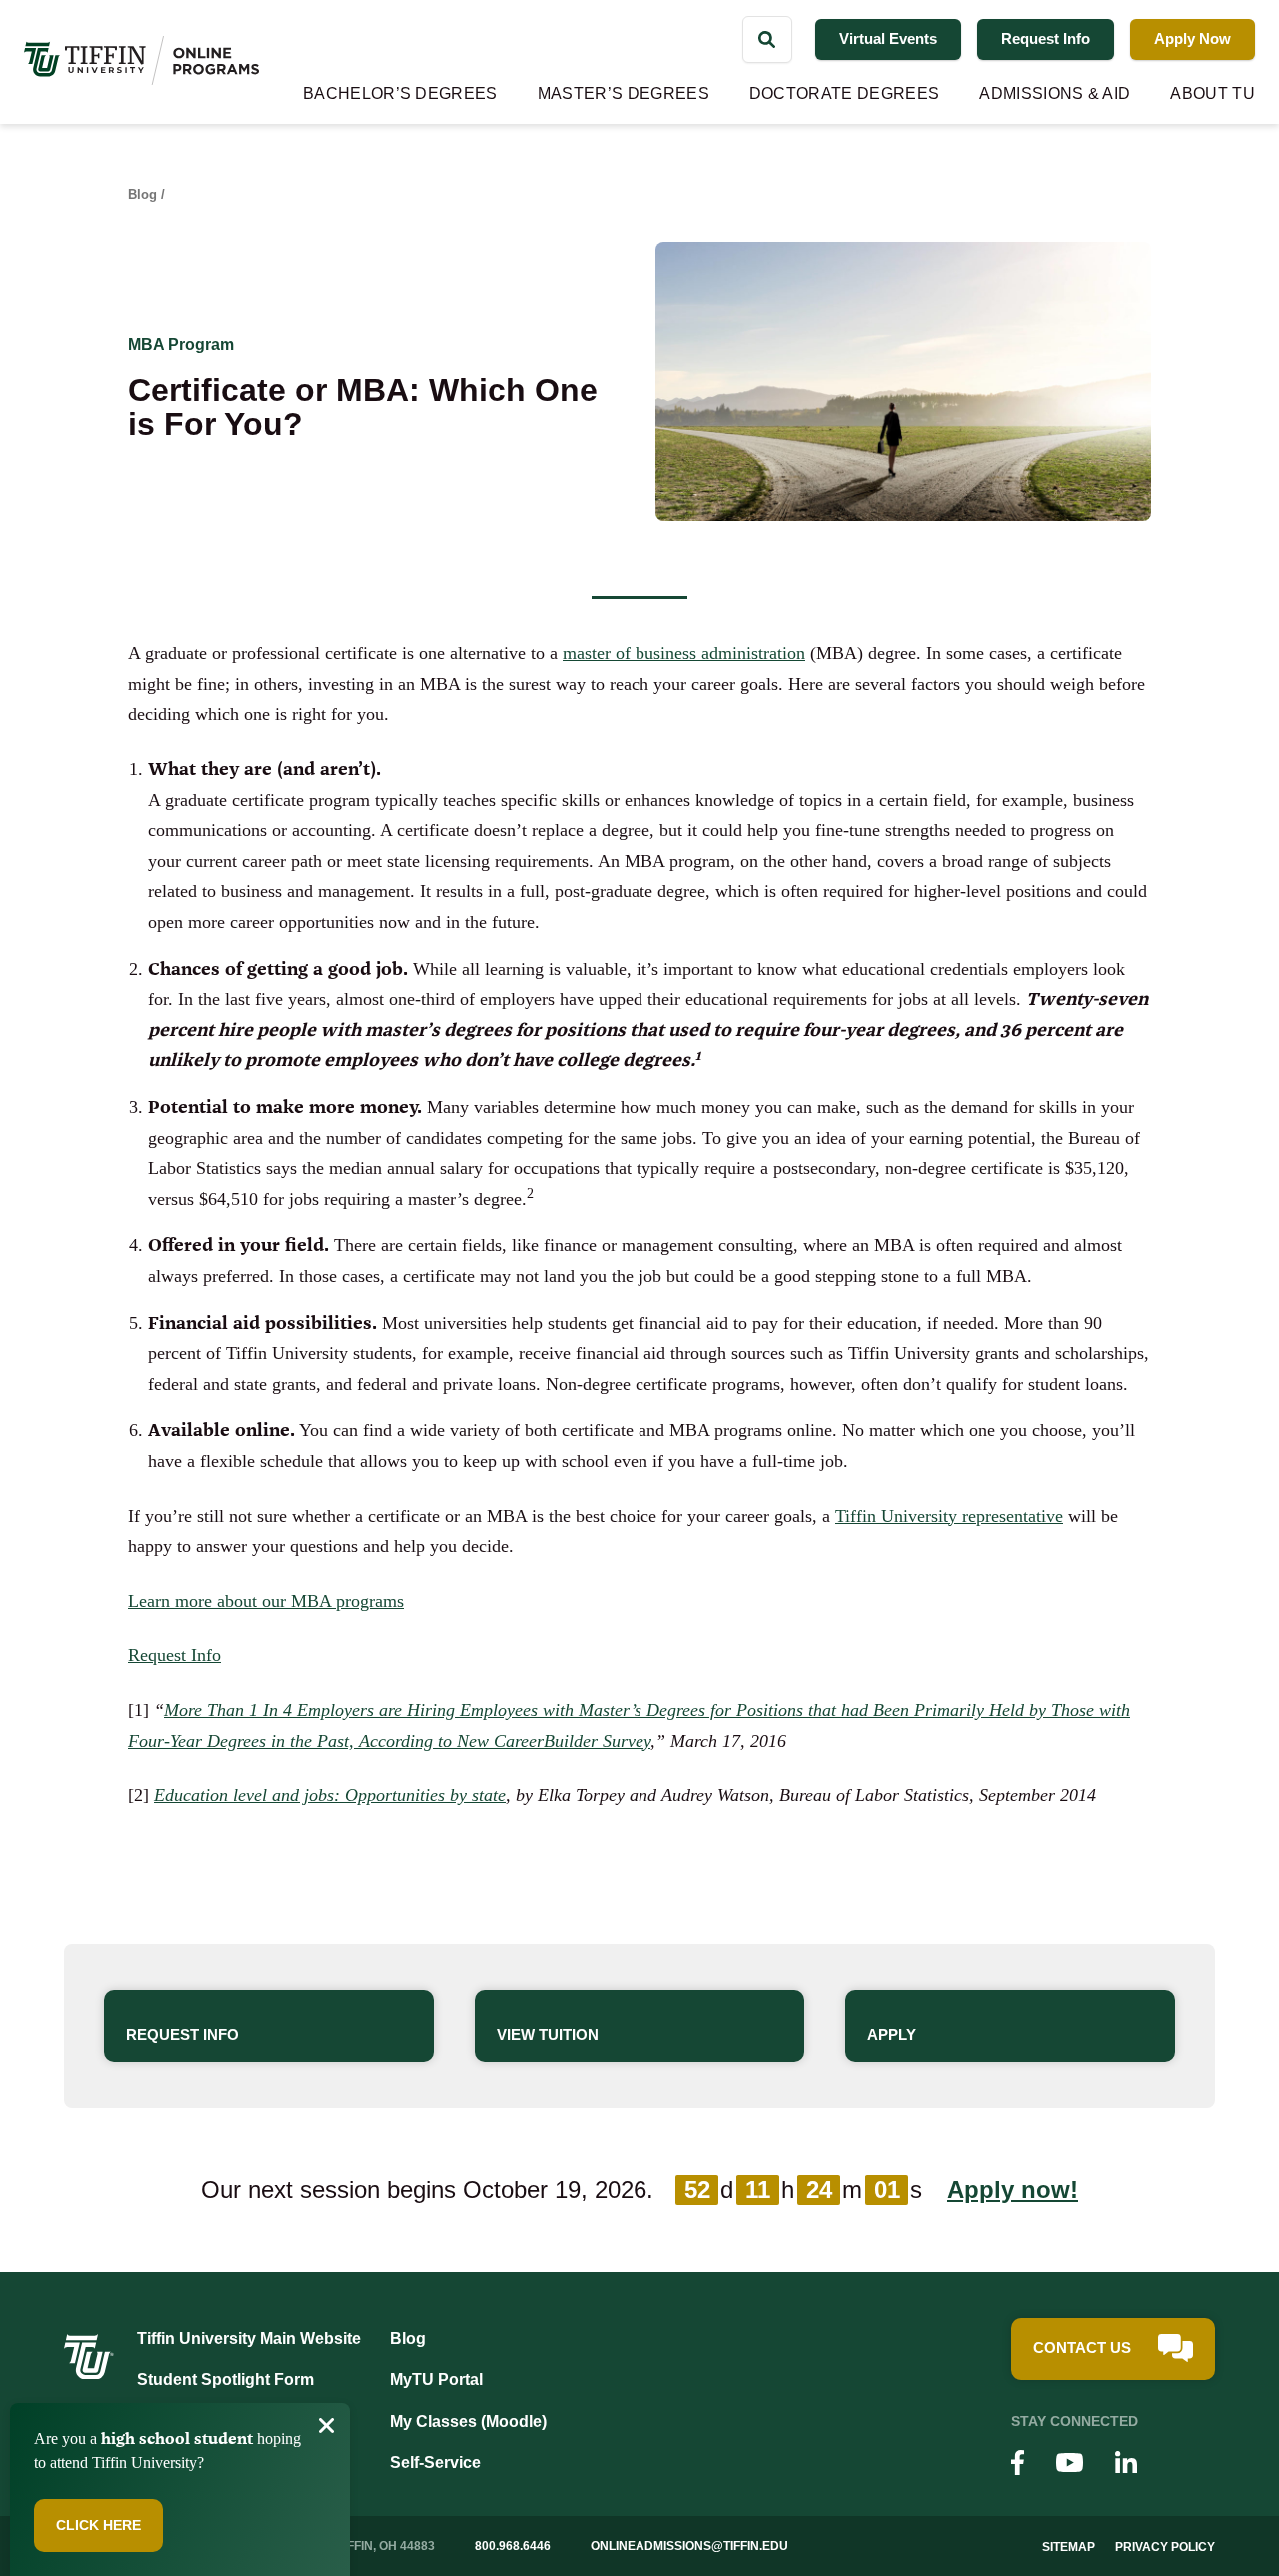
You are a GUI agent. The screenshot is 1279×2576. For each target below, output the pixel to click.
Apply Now (1193, 38)
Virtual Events (888, 38)
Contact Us (1082, 2348)
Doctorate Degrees (844, 93)
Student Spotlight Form (225, 2380)
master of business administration (684, 653)
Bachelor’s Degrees (400, 93)
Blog (142, 194)
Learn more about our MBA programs (266, 1601)
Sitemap (1069, 2547)
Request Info (1046, 38)
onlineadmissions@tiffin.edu (689, 2546)
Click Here (98, 2525)
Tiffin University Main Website (249, 2339)
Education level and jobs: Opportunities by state (330, 1795)
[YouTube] (1070, 2466)
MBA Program (181, 344)
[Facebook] (1018, 2466)
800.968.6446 (513, 2546)
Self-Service (435, 2463)
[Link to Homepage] (89, 2374)
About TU (1213, 93)
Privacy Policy (1165, 2547)
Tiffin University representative (949, 1516)
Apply (892, 2035)
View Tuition (548, 2035)
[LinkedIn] (1126, 2466)
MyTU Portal (436, 2380)
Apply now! (1013, 2190)
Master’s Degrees (624, 93)
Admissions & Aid (1055, 93)
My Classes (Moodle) (468, 2422)
